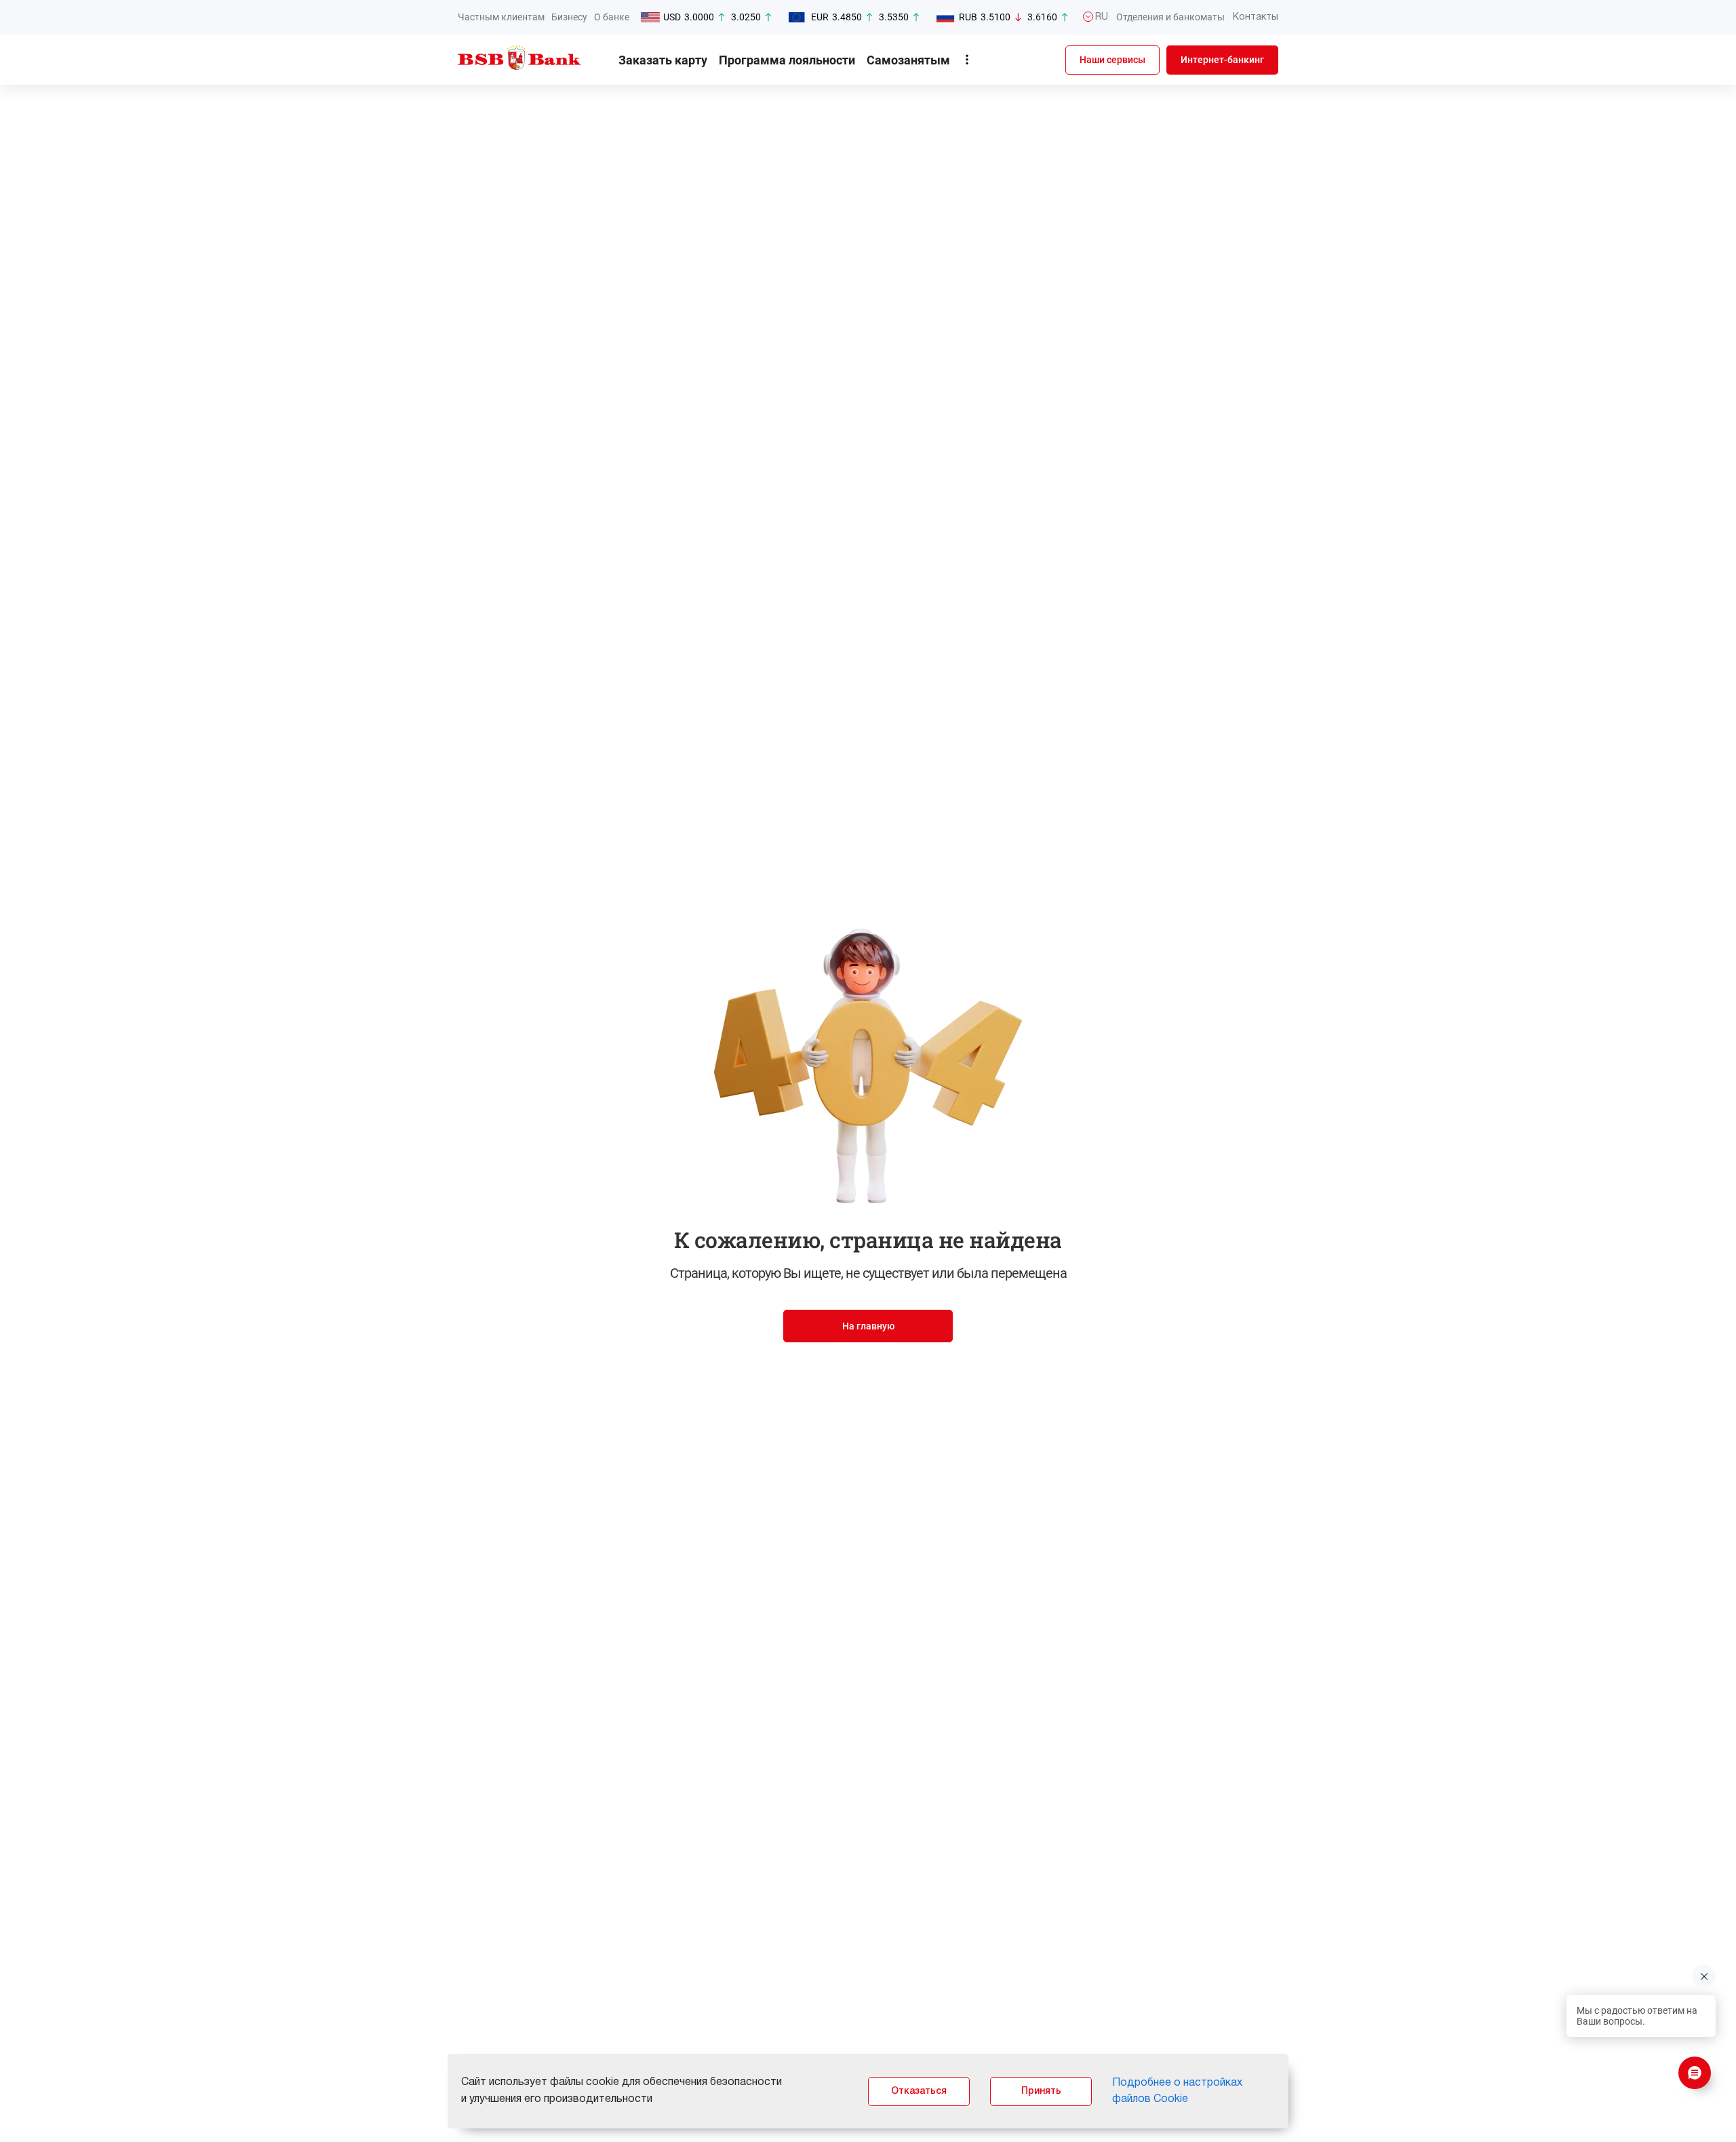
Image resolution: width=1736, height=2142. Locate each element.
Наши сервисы (1112, 60)
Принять (1041, 2091)
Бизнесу (569, 17)
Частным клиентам (501, 17)
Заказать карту (663, 60)
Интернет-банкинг (1222, 60)
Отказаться (919, 2091)
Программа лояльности (787, 60)
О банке (612, 17)
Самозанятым (908, 60)
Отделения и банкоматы (1170, 17)
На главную (868, 1326)
